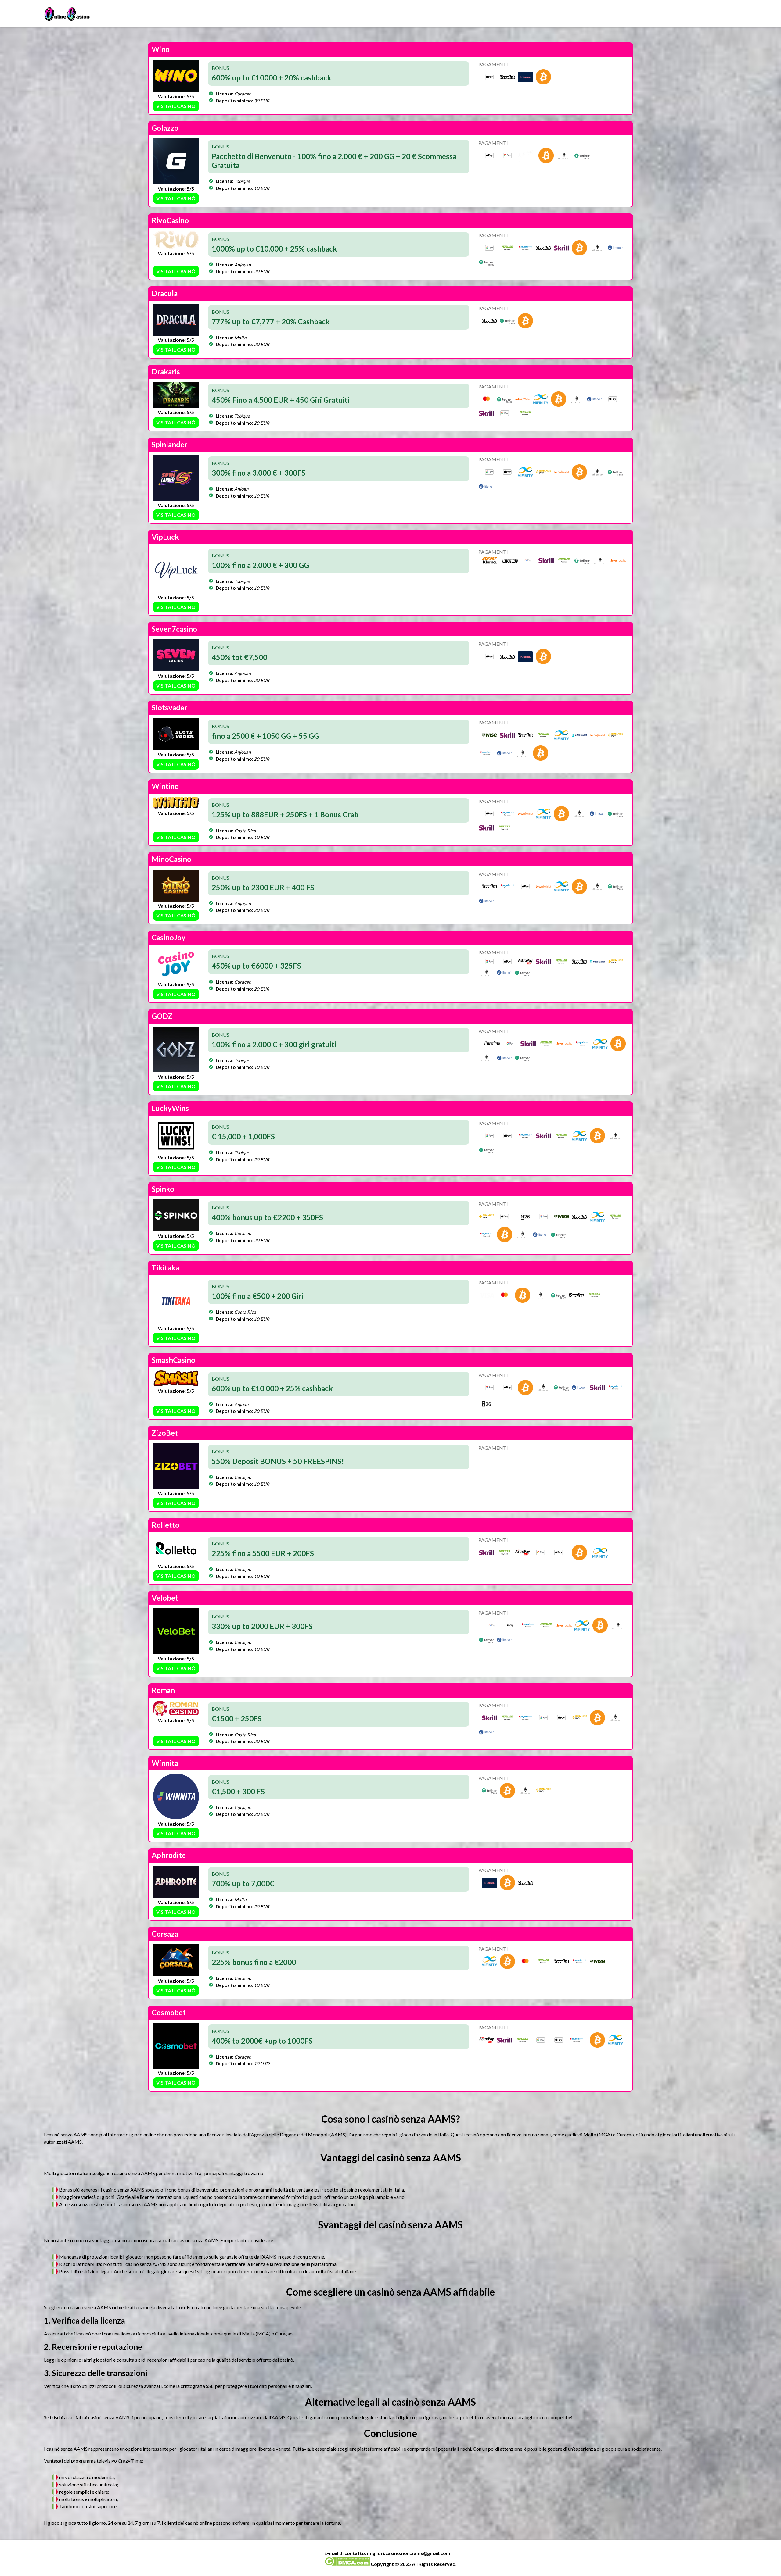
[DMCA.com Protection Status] (347, 2564)
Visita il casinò (176, 106)
